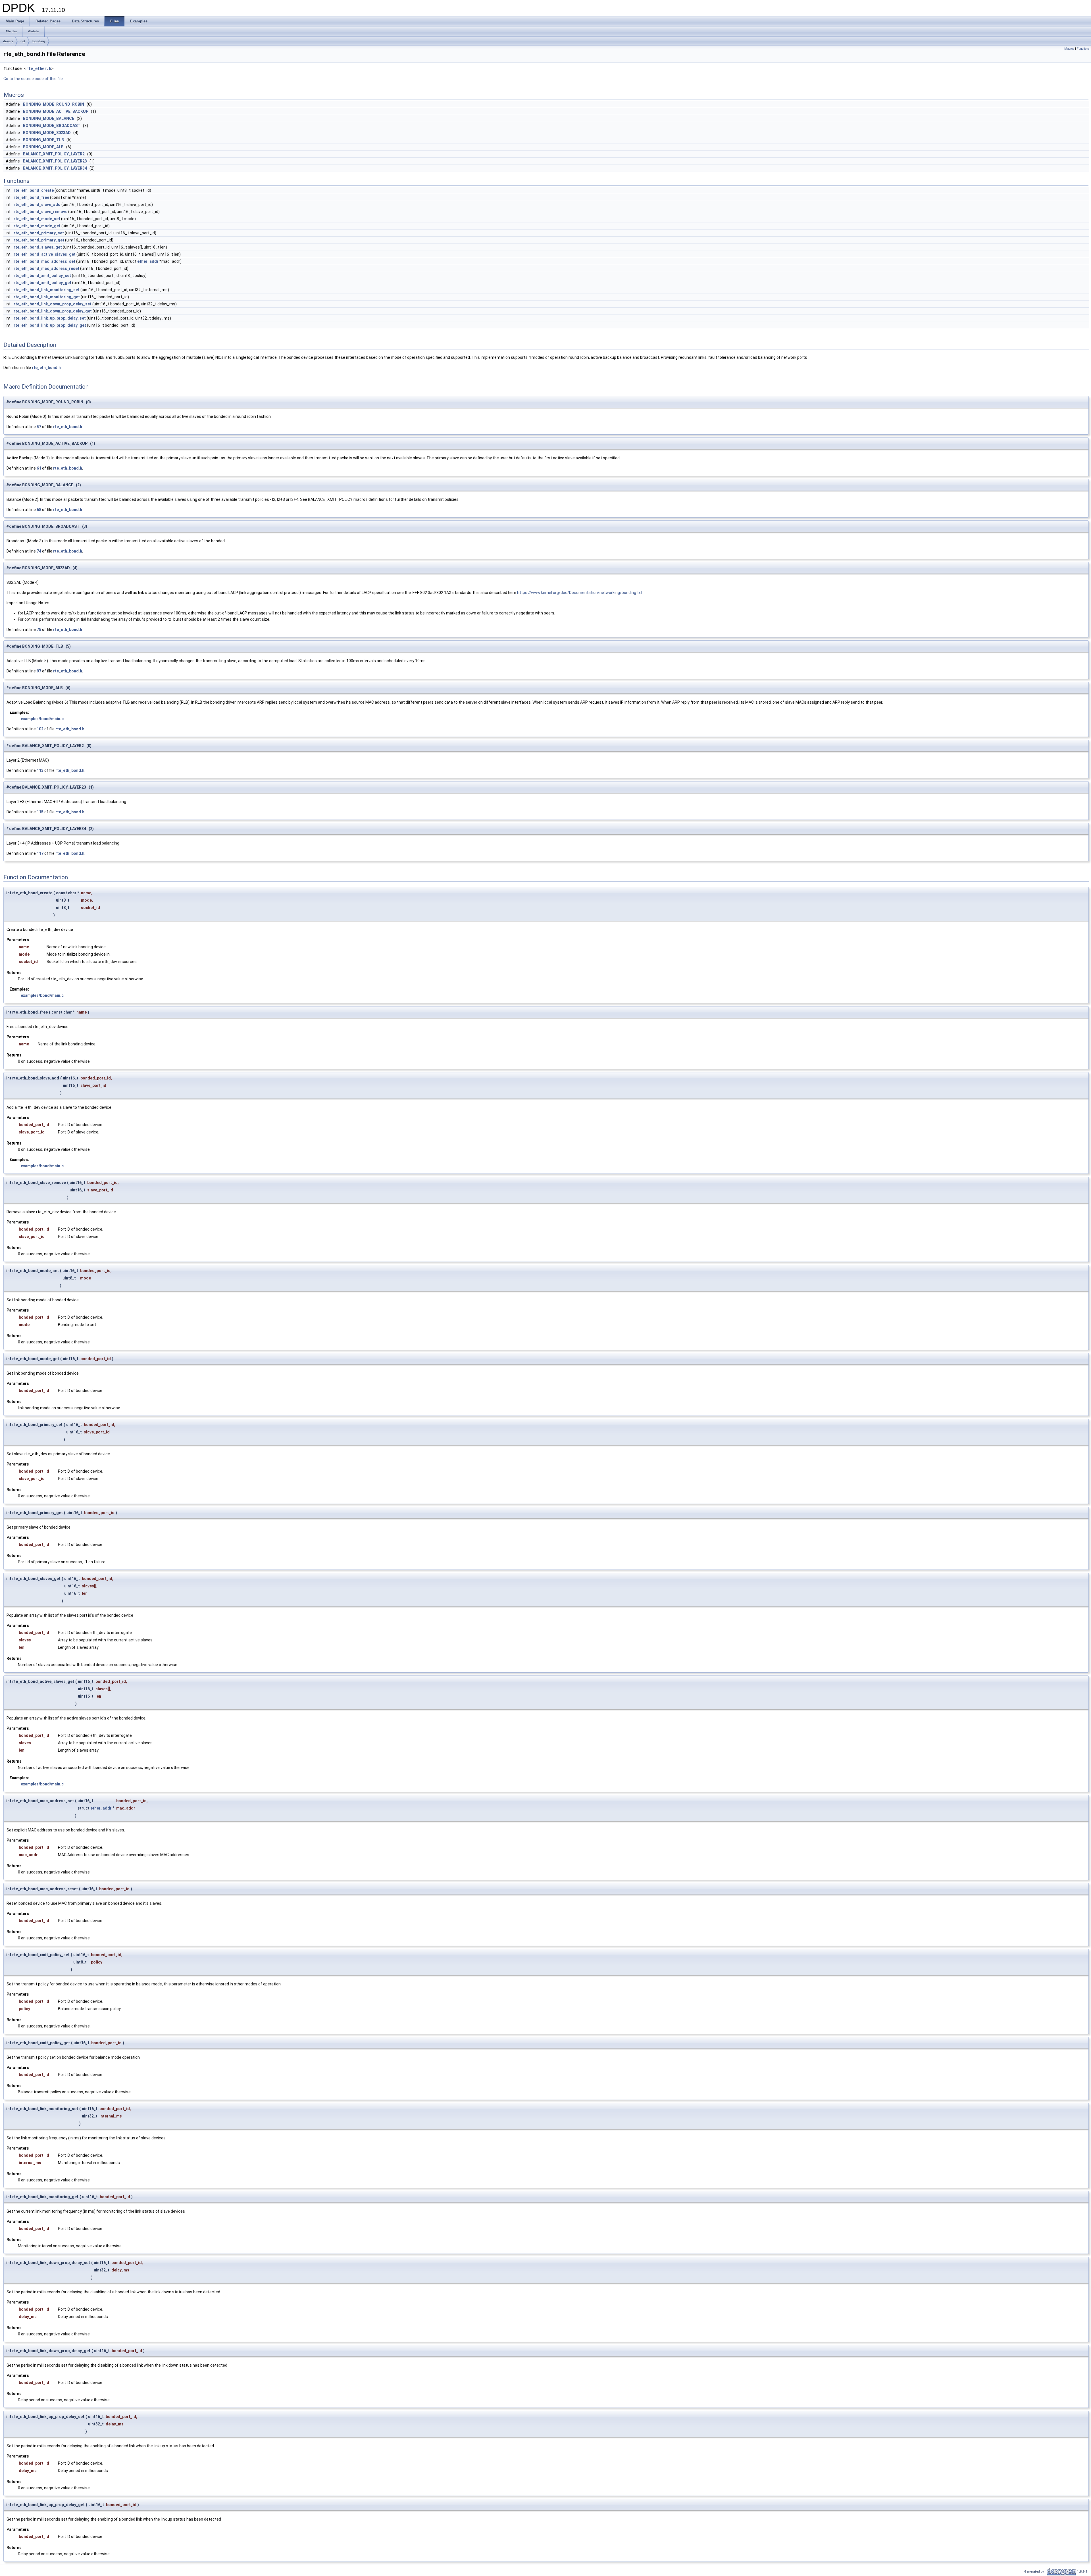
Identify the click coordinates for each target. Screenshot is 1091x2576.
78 (39, 630)
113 (40, 770)
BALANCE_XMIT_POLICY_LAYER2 (54, 154)
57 (39, 427)
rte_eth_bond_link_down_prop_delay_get (53, 311)
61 (39, 468)
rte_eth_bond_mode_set (37, 219)
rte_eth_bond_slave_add (37, 205)
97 (39, 671)
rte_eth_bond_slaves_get (38, 247)
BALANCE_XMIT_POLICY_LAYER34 (55, 168)
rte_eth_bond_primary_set (39, 233)
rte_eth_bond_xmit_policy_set (42, 276)
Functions (1083, 49)
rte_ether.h (39, 68)
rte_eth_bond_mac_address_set (44, 261)
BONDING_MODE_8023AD (47, 133)
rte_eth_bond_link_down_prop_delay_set (53, 304)
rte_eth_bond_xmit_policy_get (42, 283)
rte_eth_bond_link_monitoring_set (47, 290)
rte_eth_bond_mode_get (37, 226)
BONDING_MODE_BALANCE (49, 118)
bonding (39, 41)
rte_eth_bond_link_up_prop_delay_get (50, 325)
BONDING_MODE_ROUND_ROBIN (54, 104)
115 (40, 812)
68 (39, 510)
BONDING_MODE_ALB (43, 147)
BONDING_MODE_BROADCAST (52, 126)
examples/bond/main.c (42, 719)
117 (40, 853)
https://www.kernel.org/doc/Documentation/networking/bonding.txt (580, 593)
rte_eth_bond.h (46, 368)
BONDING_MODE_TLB (43, 140)
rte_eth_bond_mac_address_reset (46, 268)
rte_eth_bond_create (34, 190)
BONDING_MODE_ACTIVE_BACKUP (56, 111)
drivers (8, 41)
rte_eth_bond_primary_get (39, 240)
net (23, 41)
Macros (1069, 49)
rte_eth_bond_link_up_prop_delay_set (50, 318)
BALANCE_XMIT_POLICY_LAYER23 (55, 161)
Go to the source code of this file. (34, 79)
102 (40, 729)
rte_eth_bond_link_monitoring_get (47, 297)
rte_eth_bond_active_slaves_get (45, 254)
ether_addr (148, 261)
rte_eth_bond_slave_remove (40, 212)
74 (39, 551)
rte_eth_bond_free (31, 197)
